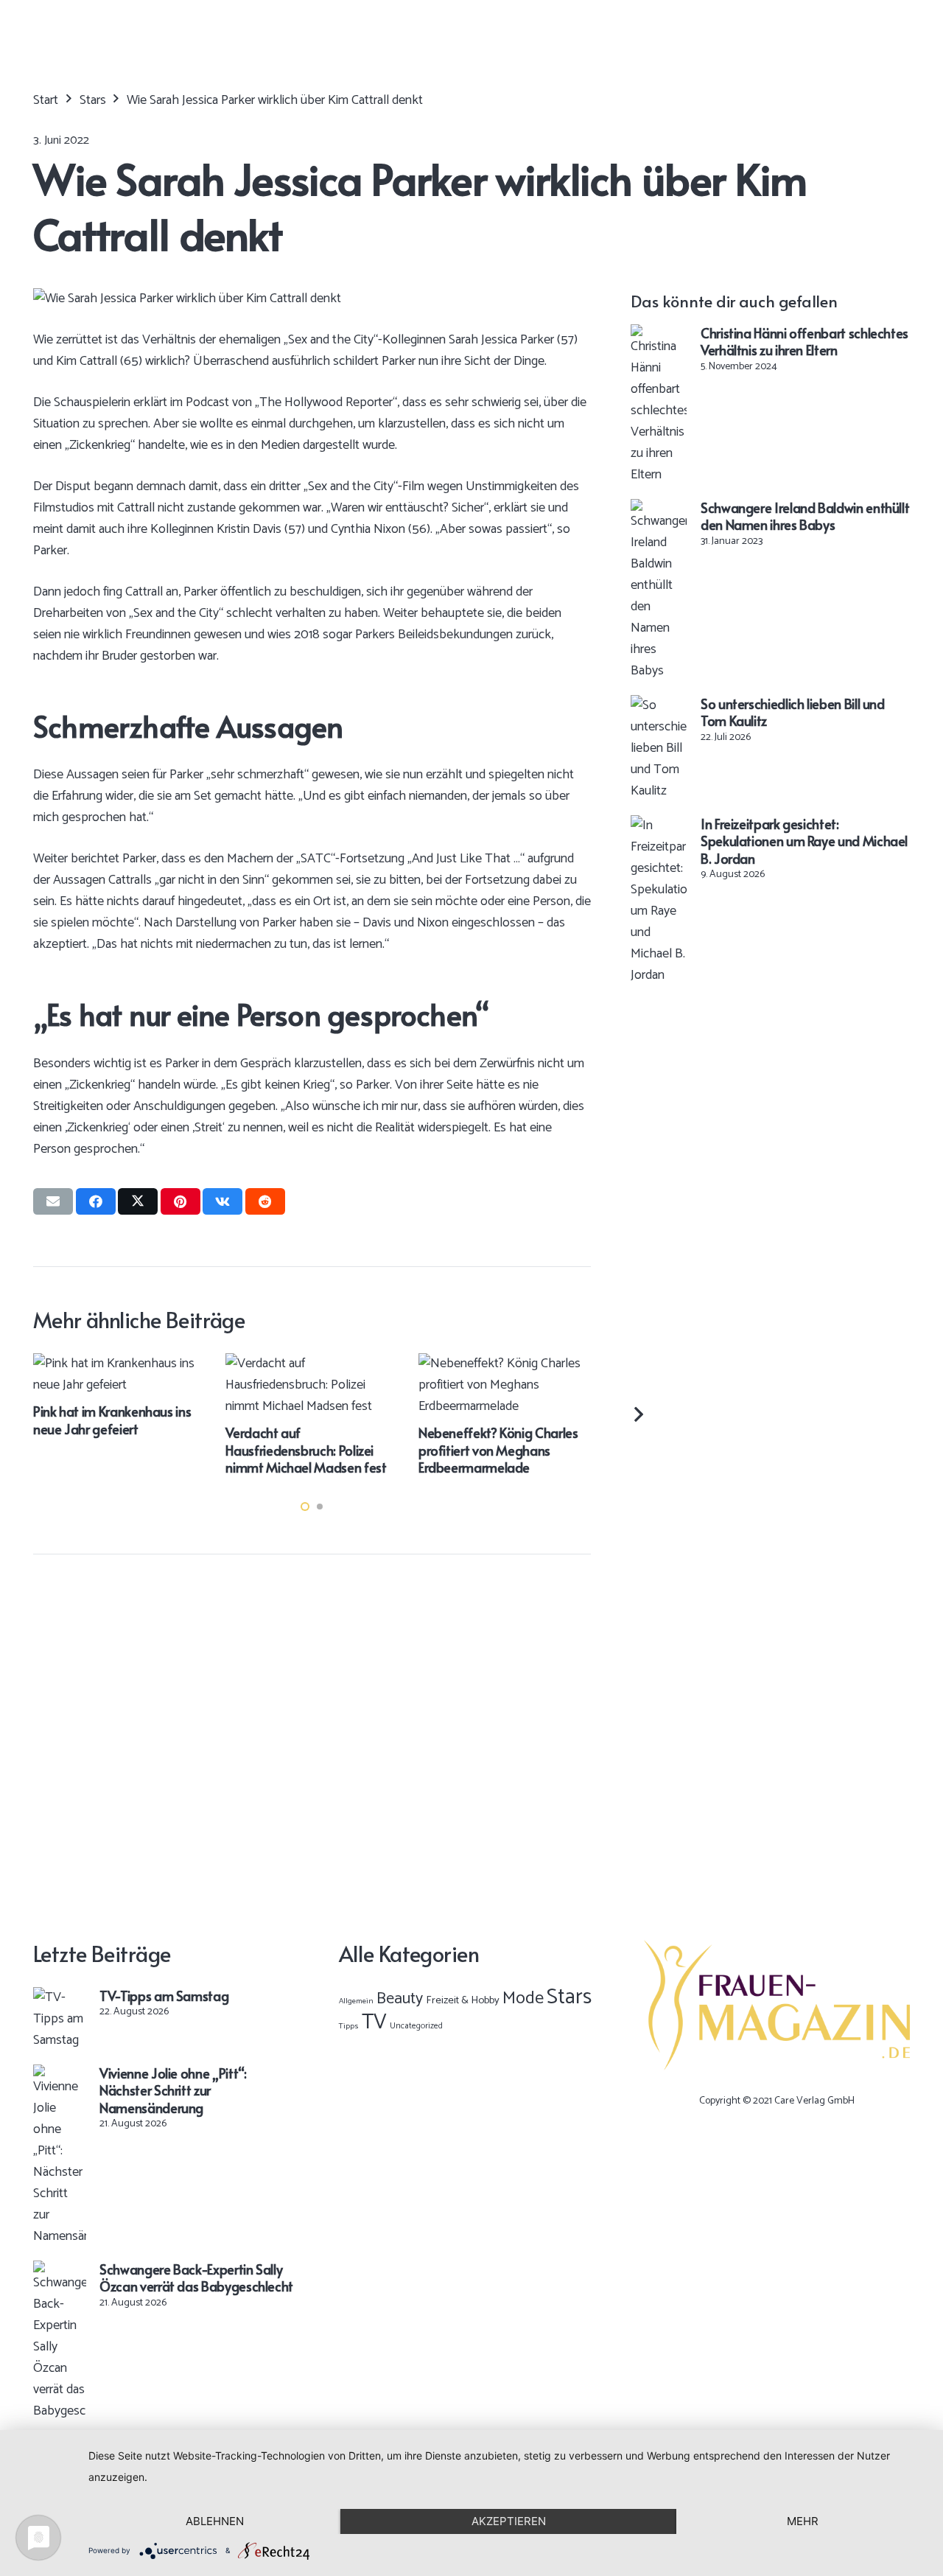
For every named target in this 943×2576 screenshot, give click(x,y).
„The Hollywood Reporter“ (326, 402)
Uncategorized (416, 2026)
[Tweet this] (138, 1201)
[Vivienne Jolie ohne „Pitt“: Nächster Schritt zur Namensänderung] (60, 2075)
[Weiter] (638, 1415)
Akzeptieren (509, 2521)
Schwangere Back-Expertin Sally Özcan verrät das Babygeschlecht (196, 2277)
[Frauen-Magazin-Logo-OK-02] (777, 2006)
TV (374, 2022)
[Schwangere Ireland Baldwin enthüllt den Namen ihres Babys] (659, 509)
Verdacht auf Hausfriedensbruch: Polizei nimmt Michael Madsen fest (164, 1450)
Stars (569, 1997)
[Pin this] (180, 1201)
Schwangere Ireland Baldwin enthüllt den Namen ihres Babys (805, 516)
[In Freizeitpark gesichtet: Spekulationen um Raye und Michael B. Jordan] (659, 825)
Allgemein (356, 2001)
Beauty (400, 1999)
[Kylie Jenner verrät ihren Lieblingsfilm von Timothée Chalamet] (555, 1364)
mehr (803, 2521)
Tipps (349, 2026)
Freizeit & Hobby (463, 2000)
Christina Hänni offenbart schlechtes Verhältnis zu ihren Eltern (804, 341)
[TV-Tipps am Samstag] (60, 1997)
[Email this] (53, 1201)
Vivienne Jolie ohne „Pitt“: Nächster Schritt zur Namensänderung (173, 2090)
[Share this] (96, 1201)
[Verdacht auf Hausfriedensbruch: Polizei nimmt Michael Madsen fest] (170, 1364)
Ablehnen (215, 2521)
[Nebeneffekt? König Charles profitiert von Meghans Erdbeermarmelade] (363, 1364)
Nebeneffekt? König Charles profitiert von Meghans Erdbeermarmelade (357, 1450)
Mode (523, 1999)
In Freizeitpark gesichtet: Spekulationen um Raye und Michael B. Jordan (804, 841)
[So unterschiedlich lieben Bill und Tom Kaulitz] (659, 705)
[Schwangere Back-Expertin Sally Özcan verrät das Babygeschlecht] (60, 2271)
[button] (305, 1507)
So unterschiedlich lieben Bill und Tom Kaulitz (793, 712)
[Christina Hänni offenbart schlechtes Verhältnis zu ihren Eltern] (659, 335)
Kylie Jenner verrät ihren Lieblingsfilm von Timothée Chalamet (546, 1450)
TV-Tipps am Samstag (164, 1996)
